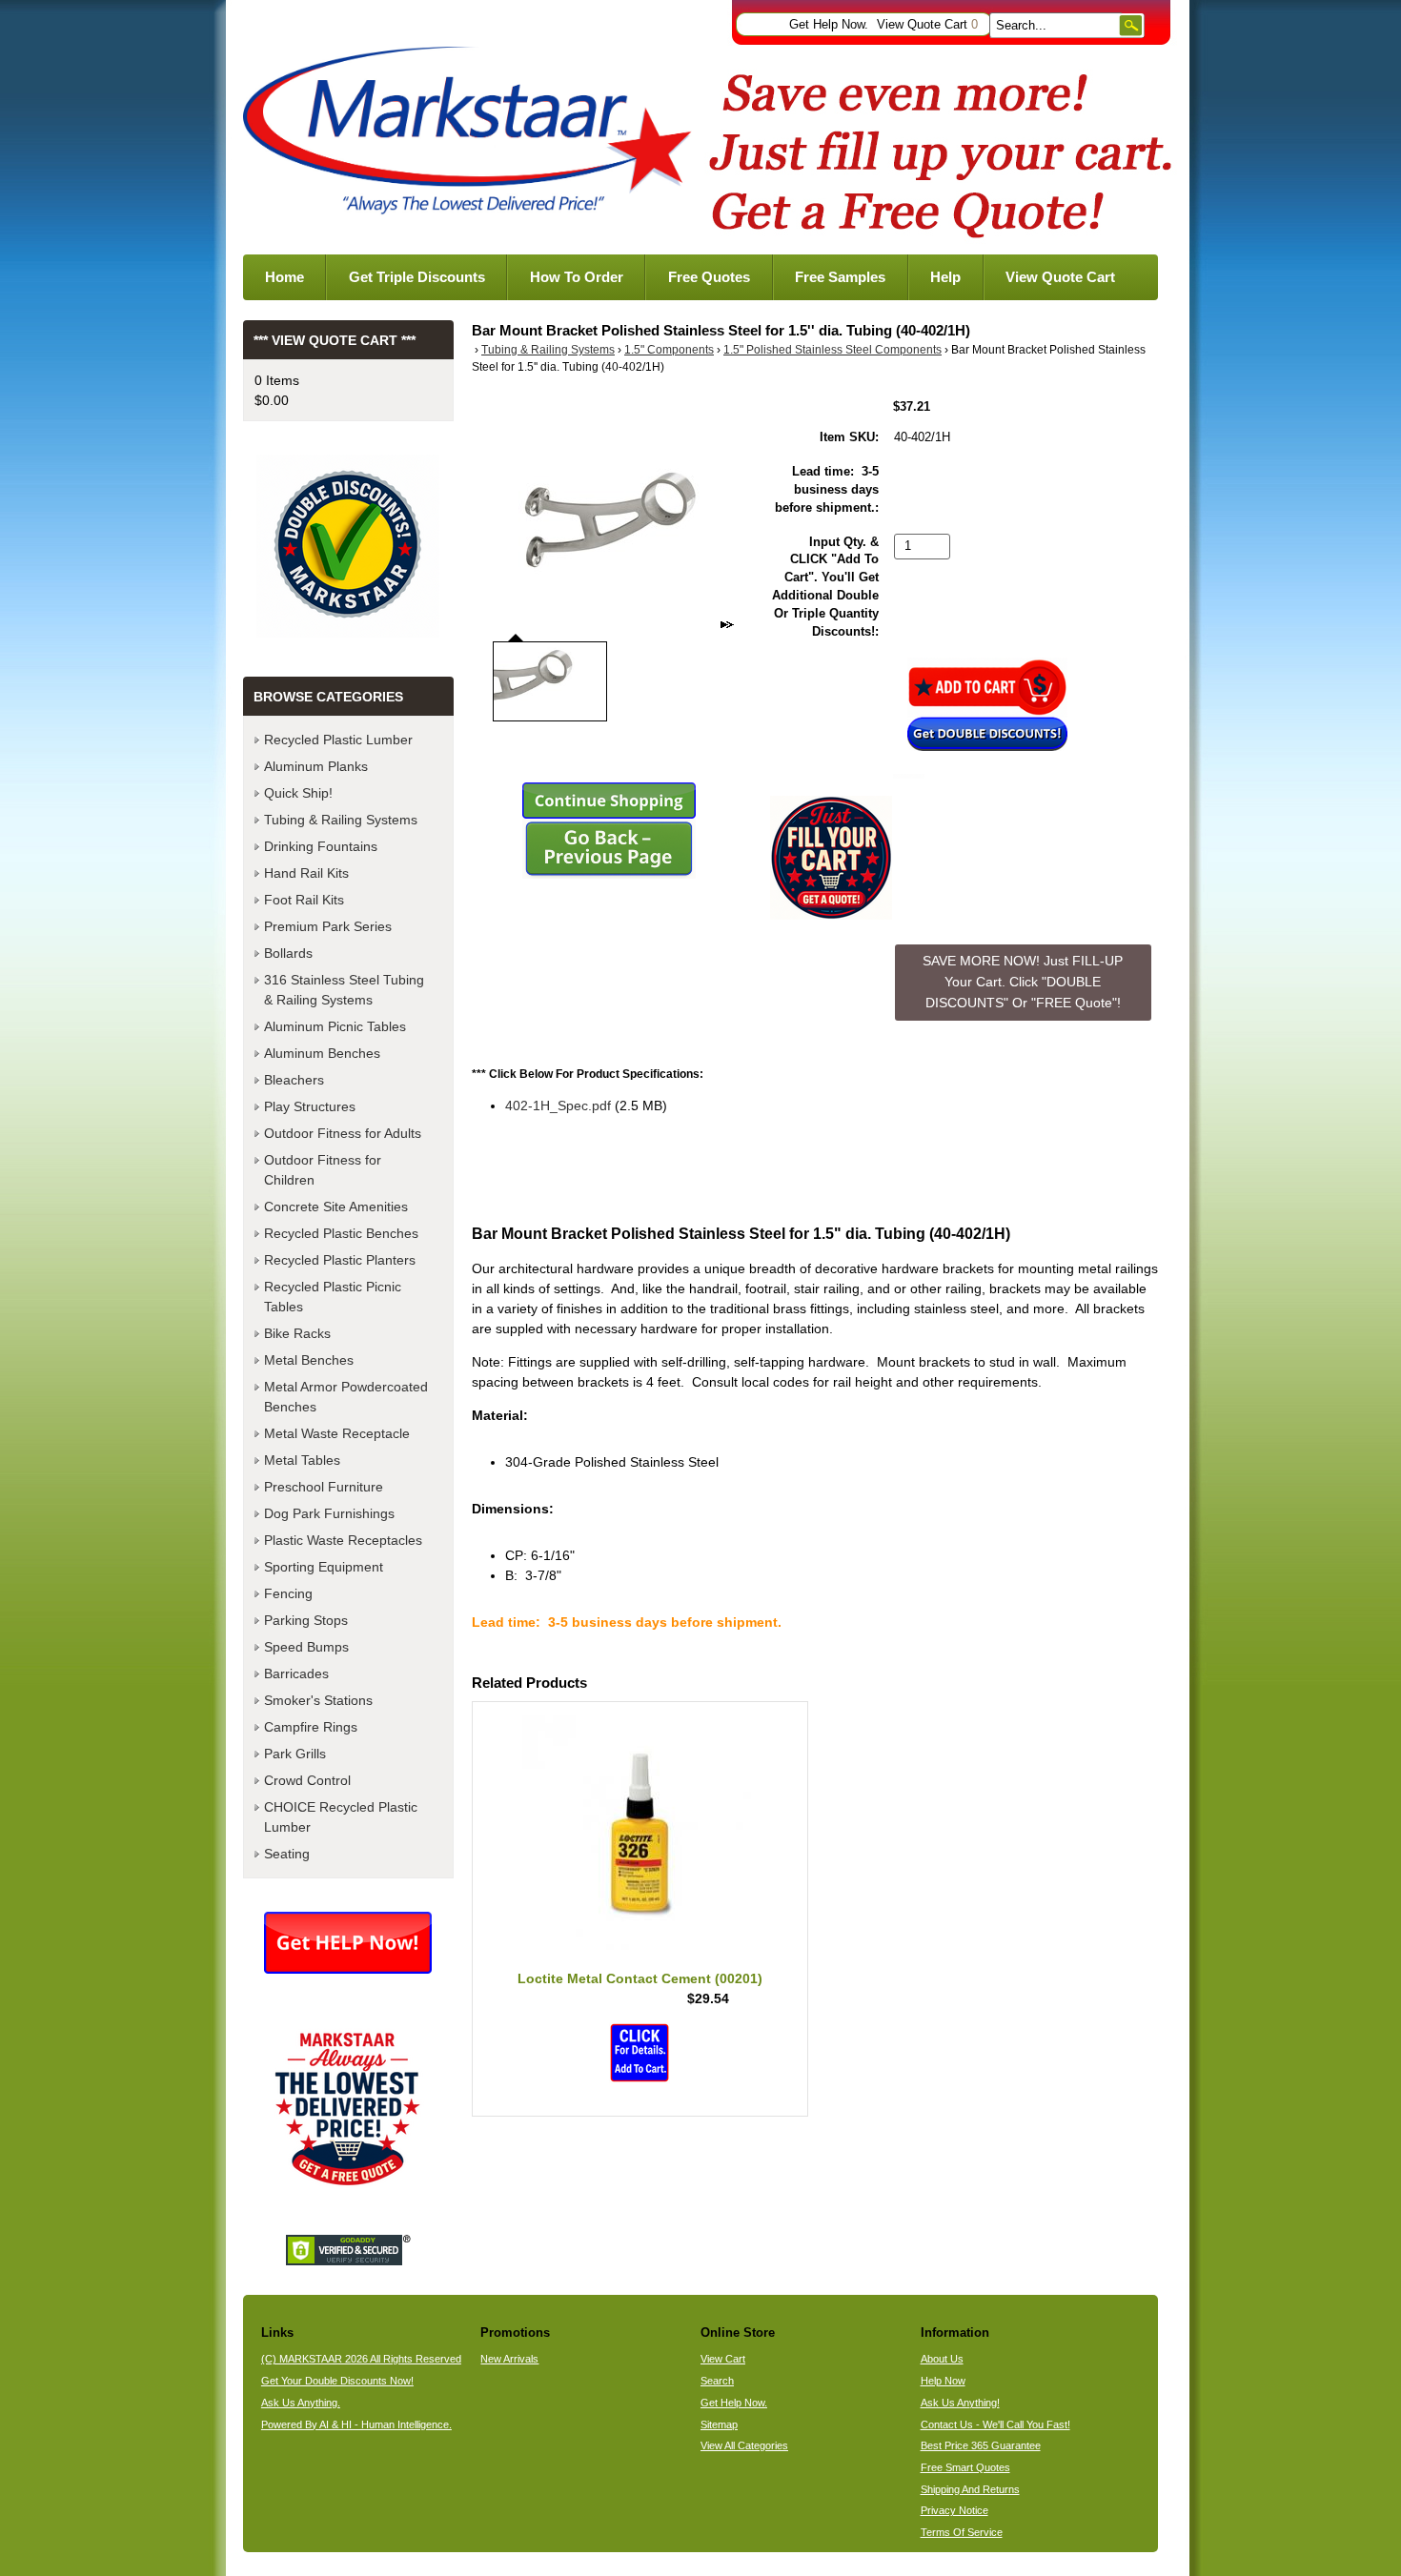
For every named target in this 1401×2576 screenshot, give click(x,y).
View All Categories (744, 2445)
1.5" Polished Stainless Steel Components (832, 350)
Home (284, 277)
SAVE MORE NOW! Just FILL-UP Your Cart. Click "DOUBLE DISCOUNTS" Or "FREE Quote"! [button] (1023, 981)
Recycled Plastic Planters (340, 1260)
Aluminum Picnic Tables (335, 1026)
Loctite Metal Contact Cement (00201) (640, 1978)
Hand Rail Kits (306, 873)
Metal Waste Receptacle (337, 1433)
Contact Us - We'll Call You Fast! (995, 2424)
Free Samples (840, 277)
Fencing (288, 1593)
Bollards (288, 953)
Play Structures (310, 1106)
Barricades (296, 1673)
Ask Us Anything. (301, 2403)
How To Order (577, 277)
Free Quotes (709, 277)
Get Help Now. (829, 25)
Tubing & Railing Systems (548, 350)
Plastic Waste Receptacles (343, 1540)
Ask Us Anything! (960, 2403)
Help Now (943, 2381)
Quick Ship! (298, 793)
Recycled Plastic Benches (341, 1233)
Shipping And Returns (970, 2489)
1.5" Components (669, 350)
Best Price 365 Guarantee (981, 2445)
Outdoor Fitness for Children (323, 1170)
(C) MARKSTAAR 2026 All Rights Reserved (361, 2359)
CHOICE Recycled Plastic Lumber (341, 1817)
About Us (942, 2359)
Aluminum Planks (316, 766)
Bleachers (294, 1080)
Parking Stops (306, 1620)
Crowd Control (307, 1780)
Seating (287, 1854)
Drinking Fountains (321, 846)
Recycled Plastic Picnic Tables (333, 1297)
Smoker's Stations (318, 1700)
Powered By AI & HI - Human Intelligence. (356, 2424)
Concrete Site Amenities (336, 1207)
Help (945, 277)
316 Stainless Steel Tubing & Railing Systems (344, 990)
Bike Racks (297, 1333)
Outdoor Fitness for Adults (343, 1133)
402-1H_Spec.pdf (558, 1105)
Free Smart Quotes (965, 2467)
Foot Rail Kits (304, 900)
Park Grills (295, 1754)
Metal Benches (309, 1360)
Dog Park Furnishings (329, 1513)
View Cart (723, 2359)
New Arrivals (509, 2359)
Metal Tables (302, 1460)
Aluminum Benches (322, 1053)
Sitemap (719, 2424)
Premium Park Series (328, 926)
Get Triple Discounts (417, 277)
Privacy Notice (954, 2510)
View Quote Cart (927, 25)
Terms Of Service (962, 2532)
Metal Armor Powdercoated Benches (346, 1397)
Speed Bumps (306, 1647)
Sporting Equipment (324, 1567)
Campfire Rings (311, 1727)
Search (717, 2381)
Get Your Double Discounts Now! (337, 2381)
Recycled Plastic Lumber (338, 740)
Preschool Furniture (324, 1487)
